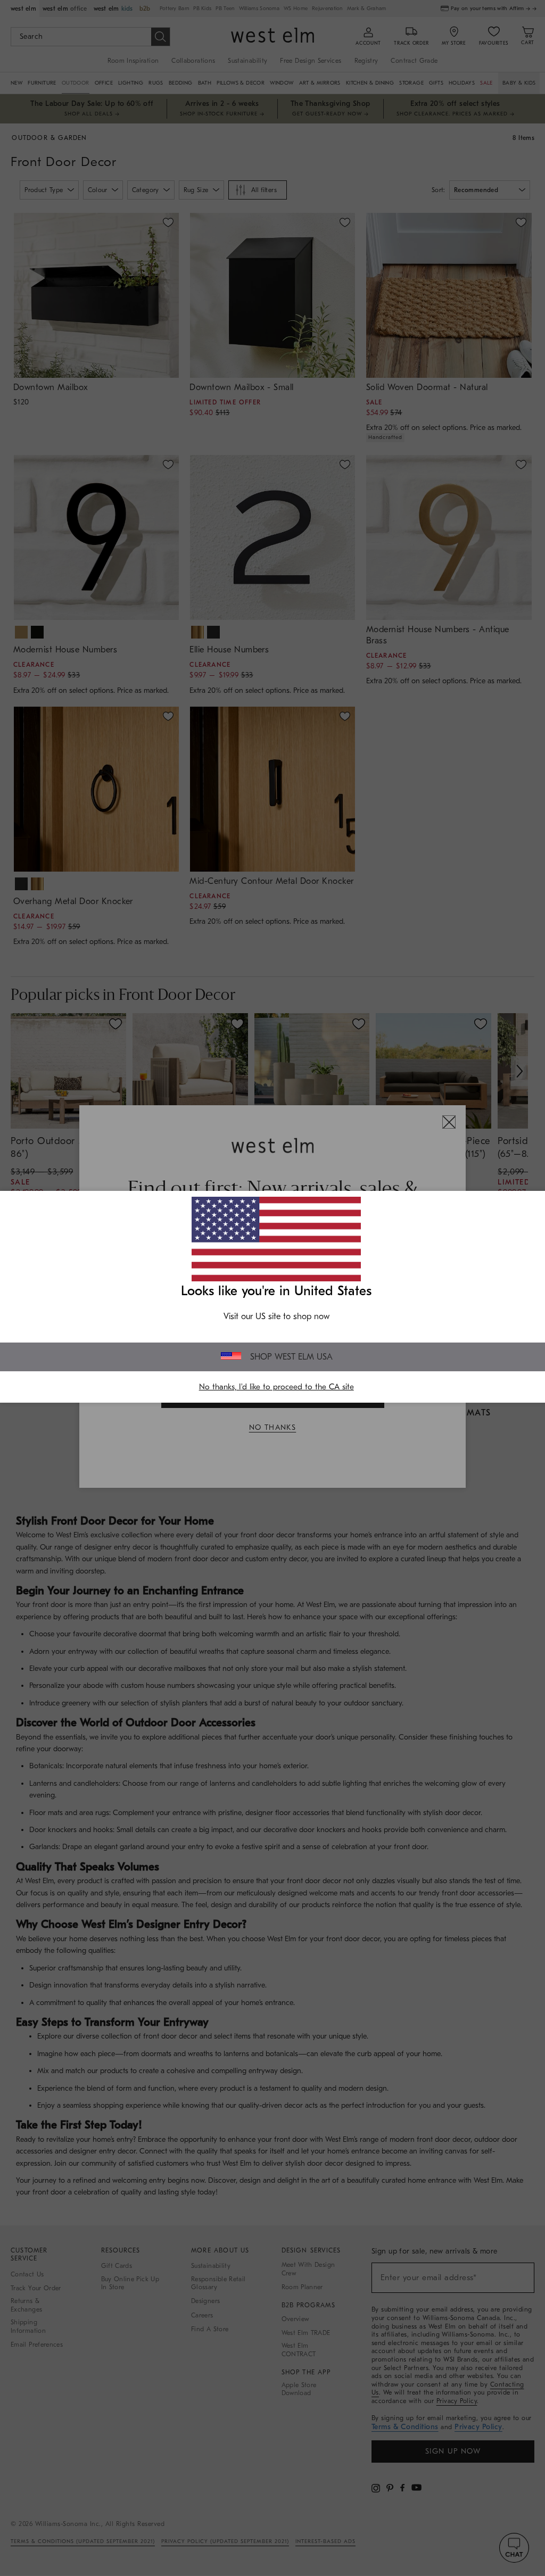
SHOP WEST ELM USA (291, 1357)
